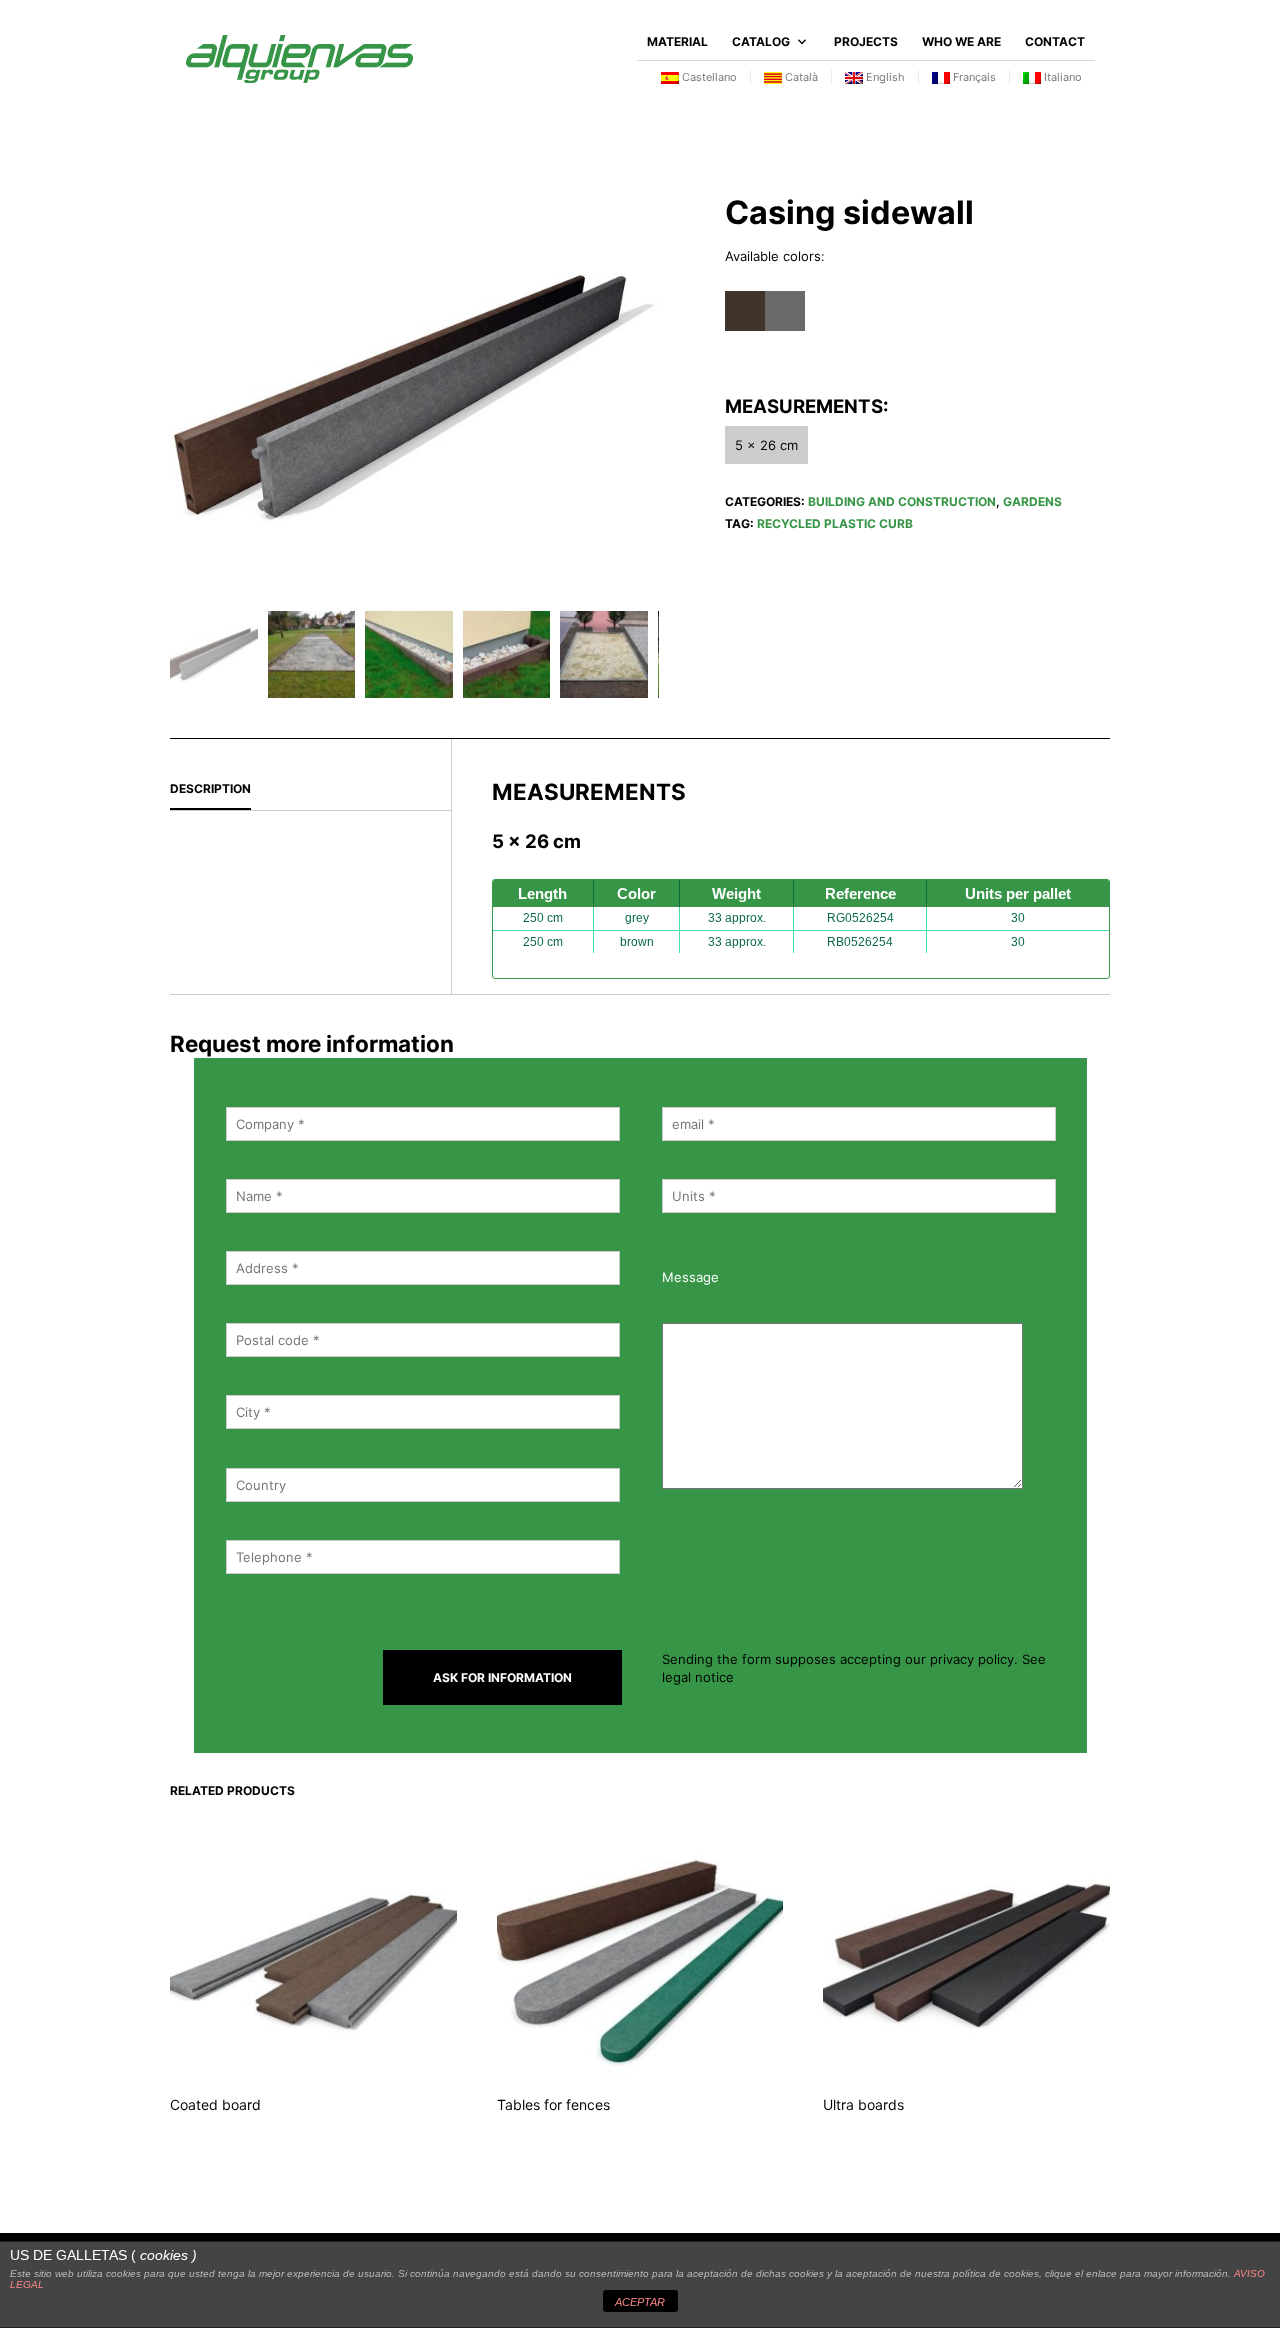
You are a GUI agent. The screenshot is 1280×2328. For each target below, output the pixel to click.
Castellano (708, 77)
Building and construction (902, 501)
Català (800, 77)
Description (210, 788)
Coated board (215, 2104)
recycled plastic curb (835, 523)
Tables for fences (553, 2104)
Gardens (1032, 501)
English (884, 77)
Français (973, 77)
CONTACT (1055, 41)
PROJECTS (866, 41)
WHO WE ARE (961, 41)
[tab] (310, 790)
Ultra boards (863, 2104)
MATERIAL (677, 41)
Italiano (1061, 77)
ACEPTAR (640, 2302)
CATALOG (761, 41)
